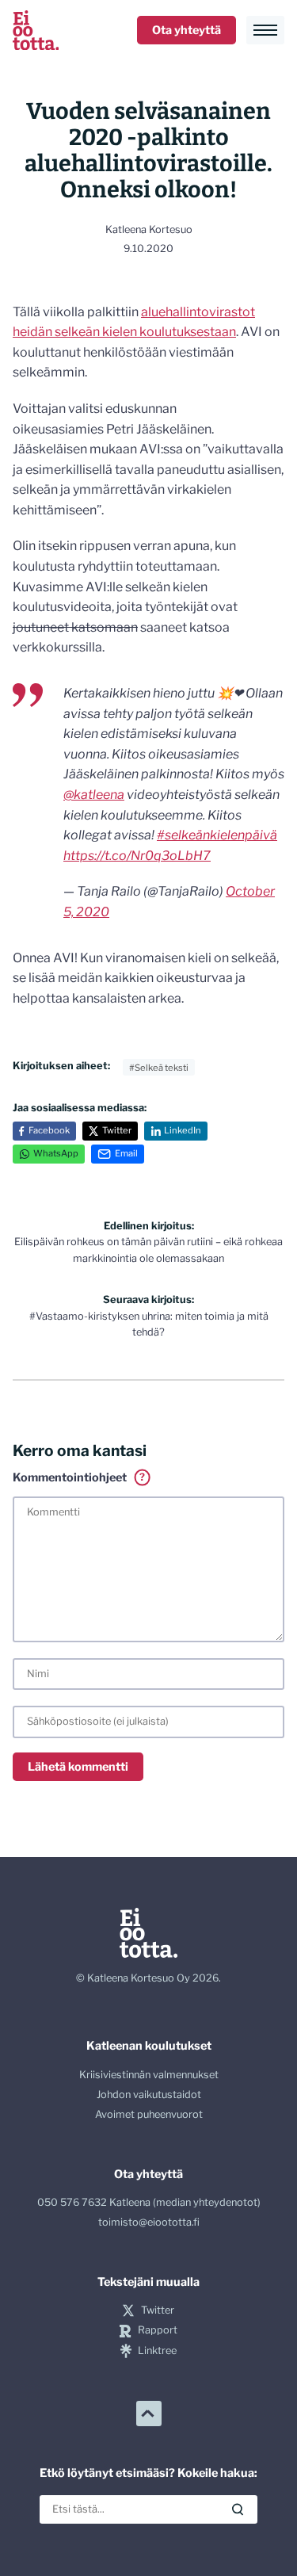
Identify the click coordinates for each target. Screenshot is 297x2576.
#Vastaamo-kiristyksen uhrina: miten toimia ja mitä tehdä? (149, 1316)
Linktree (157, 2351)
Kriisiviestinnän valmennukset (149, 2075)
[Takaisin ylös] (149, 2414)
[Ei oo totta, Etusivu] (36, 30)
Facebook (49, 1130)
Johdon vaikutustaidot (149, 2094)
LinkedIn (183, 1130)
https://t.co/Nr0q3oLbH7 (137, 856)
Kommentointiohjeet (79, 1478)
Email (126, 1153)
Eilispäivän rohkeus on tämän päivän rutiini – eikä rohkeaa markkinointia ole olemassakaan (148, 1242)
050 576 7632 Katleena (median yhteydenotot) (149, 2202)
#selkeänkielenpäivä (217, 835)
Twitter (117, 1130)
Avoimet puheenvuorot (149, 2114)
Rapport (157, 2330)
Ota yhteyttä (187, 30)
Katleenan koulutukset (149, 2046)
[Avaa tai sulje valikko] (265, 30)
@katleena (94, 795)
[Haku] (238, 2509)
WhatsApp (56, 1153)
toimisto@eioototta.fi (149, 2222)
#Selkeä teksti (159, 1068)
